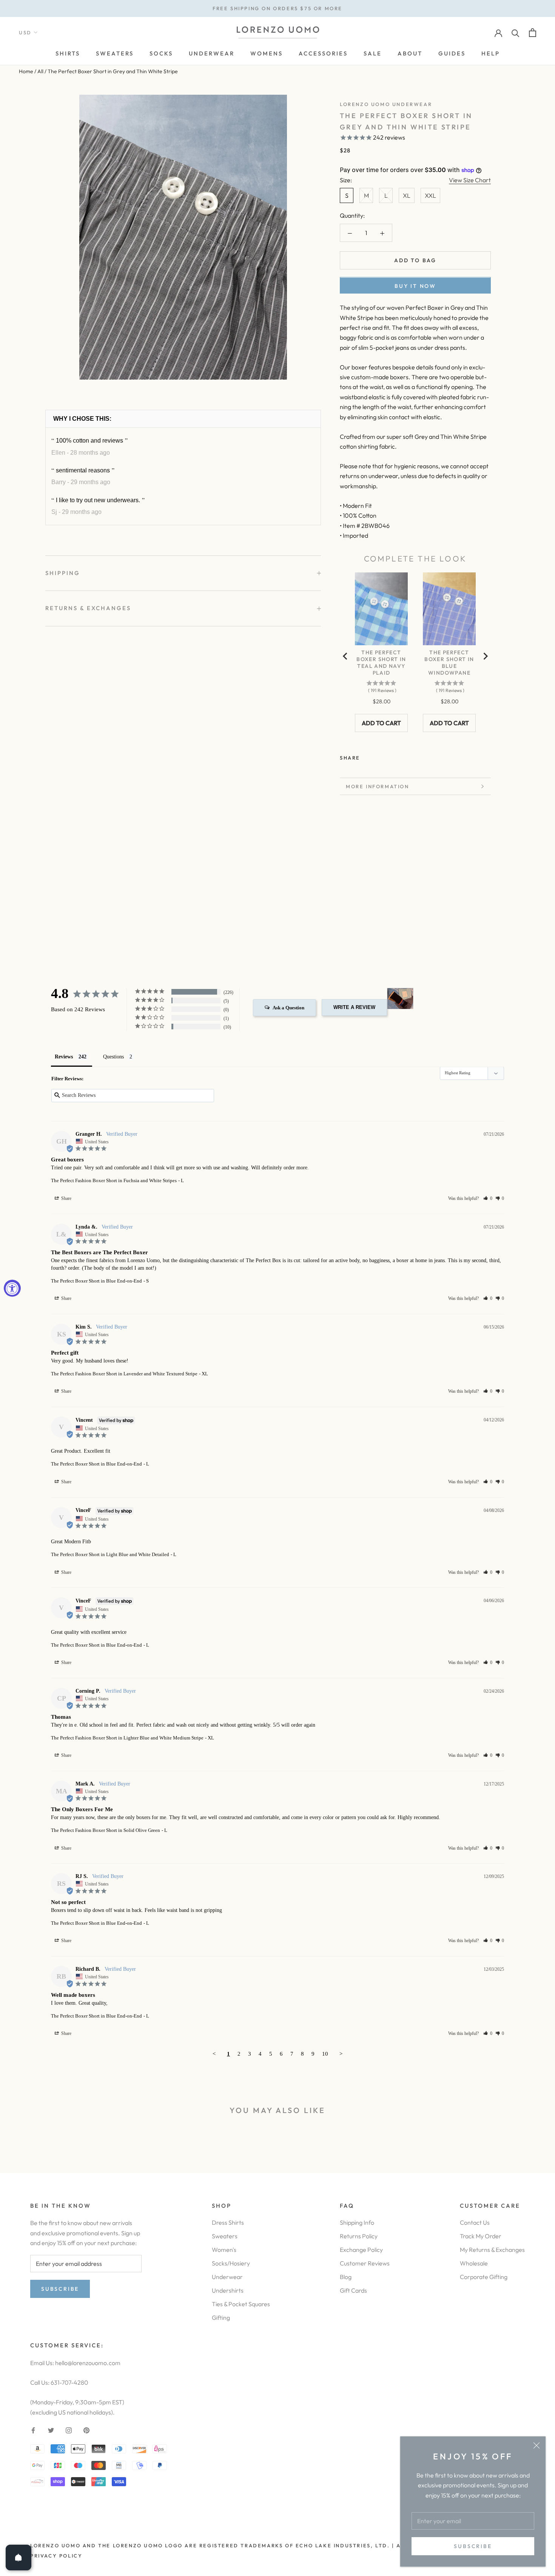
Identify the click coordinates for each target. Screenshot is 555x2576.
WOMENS (267, 53)
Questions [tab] (113, 1057)
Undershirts (228, 2290)
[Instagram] (69, 2430)
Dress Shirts (228, 2222)
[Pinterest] (387, 756)
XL (407, 195)
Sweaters (225, 2236)
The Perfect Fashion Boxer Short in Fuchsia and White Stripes (114, 1180)
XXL (430, 195)
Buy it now (415, 286)
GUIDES (452, 53)
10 (325, 2054)
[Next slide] (485, 656)
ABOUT (410, 53)
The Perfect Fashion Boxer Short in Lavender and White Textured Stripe (124, 1374)
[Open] (18, 2558)
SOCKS (161, 53)
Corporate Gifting (484, 2277)
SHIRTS (68, 53)
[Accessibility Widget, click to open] (12, 1288)
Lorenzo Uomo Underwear (386, 104)
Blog (346, 2277)
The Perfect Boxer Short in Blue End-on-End (96, 1281)
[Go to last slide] (345, 656)
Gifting (221, 2318)
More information (378, 786)
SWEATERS (115, 53)
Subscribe (473, 2546)
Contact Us (475, 2222)
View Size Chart (470, 180)
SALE (373, 53)
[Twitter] (377, 756)
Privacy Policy (56, 2556)
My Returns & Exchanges (492, 2250)
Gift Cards (353, 2290)
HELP (491, 53)
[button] (488, 1198)
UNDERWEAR (212, 53)
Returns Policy (359, 2236)
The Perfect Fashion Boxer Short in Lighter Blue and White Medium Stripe (127, 1738)
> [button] (341, 2054)
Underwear (227, 2277)
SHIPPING (63, 573)
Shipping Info (357, 2222)
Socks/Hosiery (231, 2263)
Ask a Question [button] (288, 1008)
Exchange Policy (361, 2250)
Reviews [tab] (64, 1057)
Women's (224, 2250)
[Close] (536, 2445)
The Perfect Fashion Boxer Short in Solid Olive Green (106, 1830)
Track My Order (481, 2236)
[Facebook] (367, 756)
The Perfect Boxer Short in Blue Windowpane (449, 663)
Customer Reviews (365, 2263)
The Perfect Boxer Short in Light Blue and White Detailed (110, 1554)
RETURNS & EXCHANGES (88, 608)
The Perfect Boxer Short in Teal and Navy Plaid (381, 663)
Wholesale (474, 2263)
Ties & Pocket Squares (241, 2304)
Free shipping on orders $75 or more (277, 8)
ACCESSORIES (323, 53)
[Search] (516, 33)
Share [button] (66, 1198)
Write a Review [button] (354, 1007)
